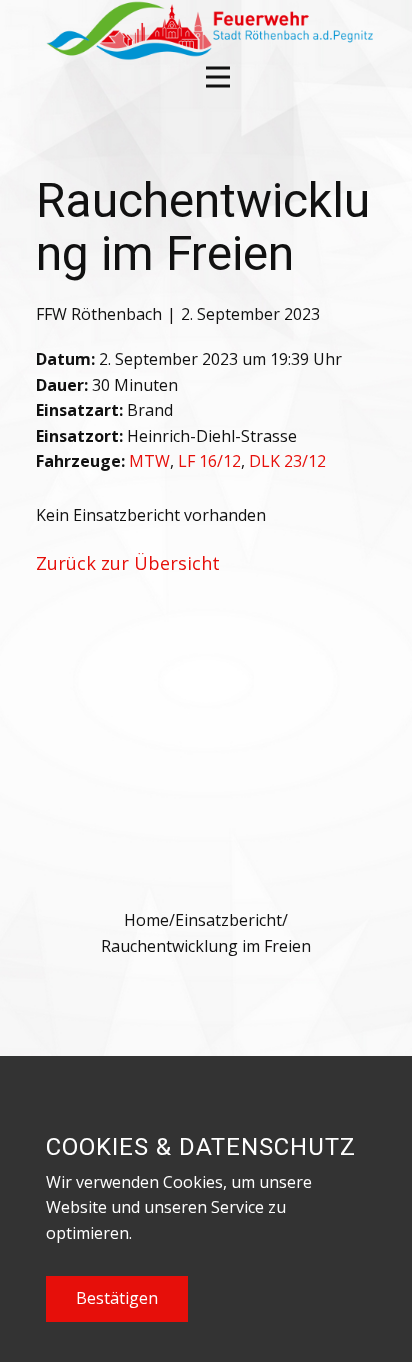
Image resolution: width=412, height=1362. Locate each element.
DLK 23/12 (287, 461)
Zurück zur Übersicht (128, 563)
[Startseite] (207, 30)
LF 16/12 (209, 461)
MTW (149, 461)
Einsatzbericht (228, 920)
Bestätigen (117, 1298)
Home (146, 920)
